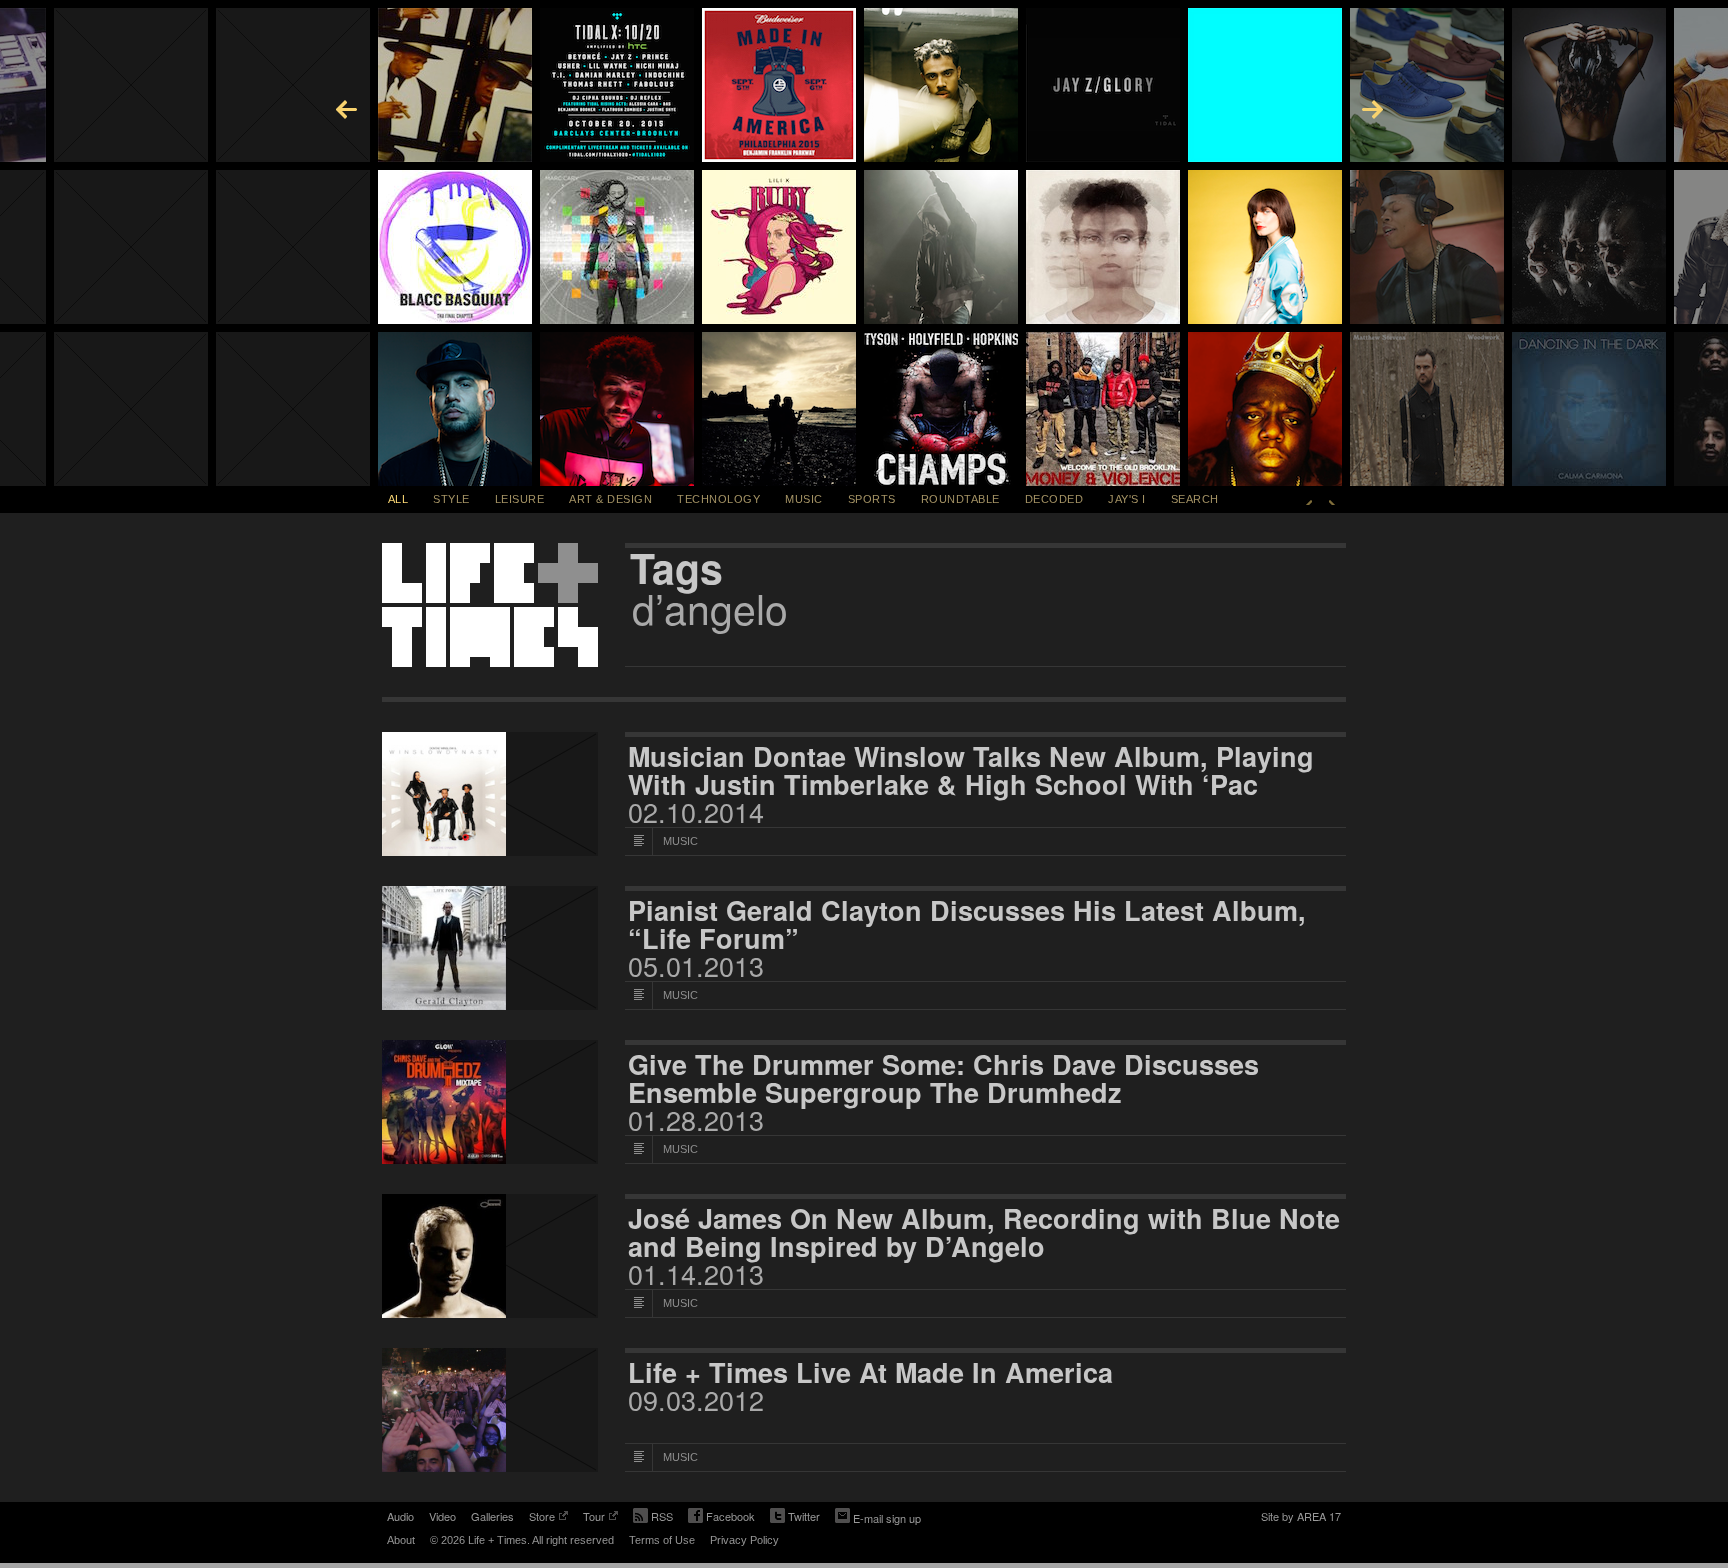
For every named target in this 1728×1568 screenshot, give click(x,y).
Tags (676, 568)
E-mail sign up (887, 1518)
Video (442, 1516)
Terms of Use (662, 1540)
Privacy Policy (744, 1540)
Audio (400, 1516)
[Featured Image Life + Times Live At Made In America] (490, 1410)
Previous (1309, 499)
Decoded (1054, 499)
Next (1332, 499)
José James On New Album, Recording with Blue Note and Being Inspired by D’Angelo (984, 1232)
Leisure (520, 499)
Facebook (721, 1518)
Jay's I (1127, 499)
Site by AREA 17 (1301, 1518)
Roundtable (960, 499)
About (401, 1540)
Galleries (492, 1516)
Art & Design (610, 499)
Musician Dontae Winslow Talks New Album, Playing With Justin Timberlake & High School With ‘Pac (971, 770)
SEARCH (1195, 499)
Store (542, 1518)
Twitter (795, 1518)
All (398, 499)
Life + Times (490, 605)
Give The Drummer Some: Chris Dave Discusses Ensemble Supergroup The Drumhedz (943, 1078)
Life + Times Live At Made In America (870, 1372)
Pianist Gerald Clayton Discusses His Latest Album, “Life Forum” (967, 924)
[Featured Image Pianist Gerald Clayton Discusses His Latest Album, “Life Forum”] (490, 948)
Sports (872, 499)
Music (804, 499)
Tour (594, 1518)
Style (451, 499)
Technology (718, 499)
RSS (662, 1516)
